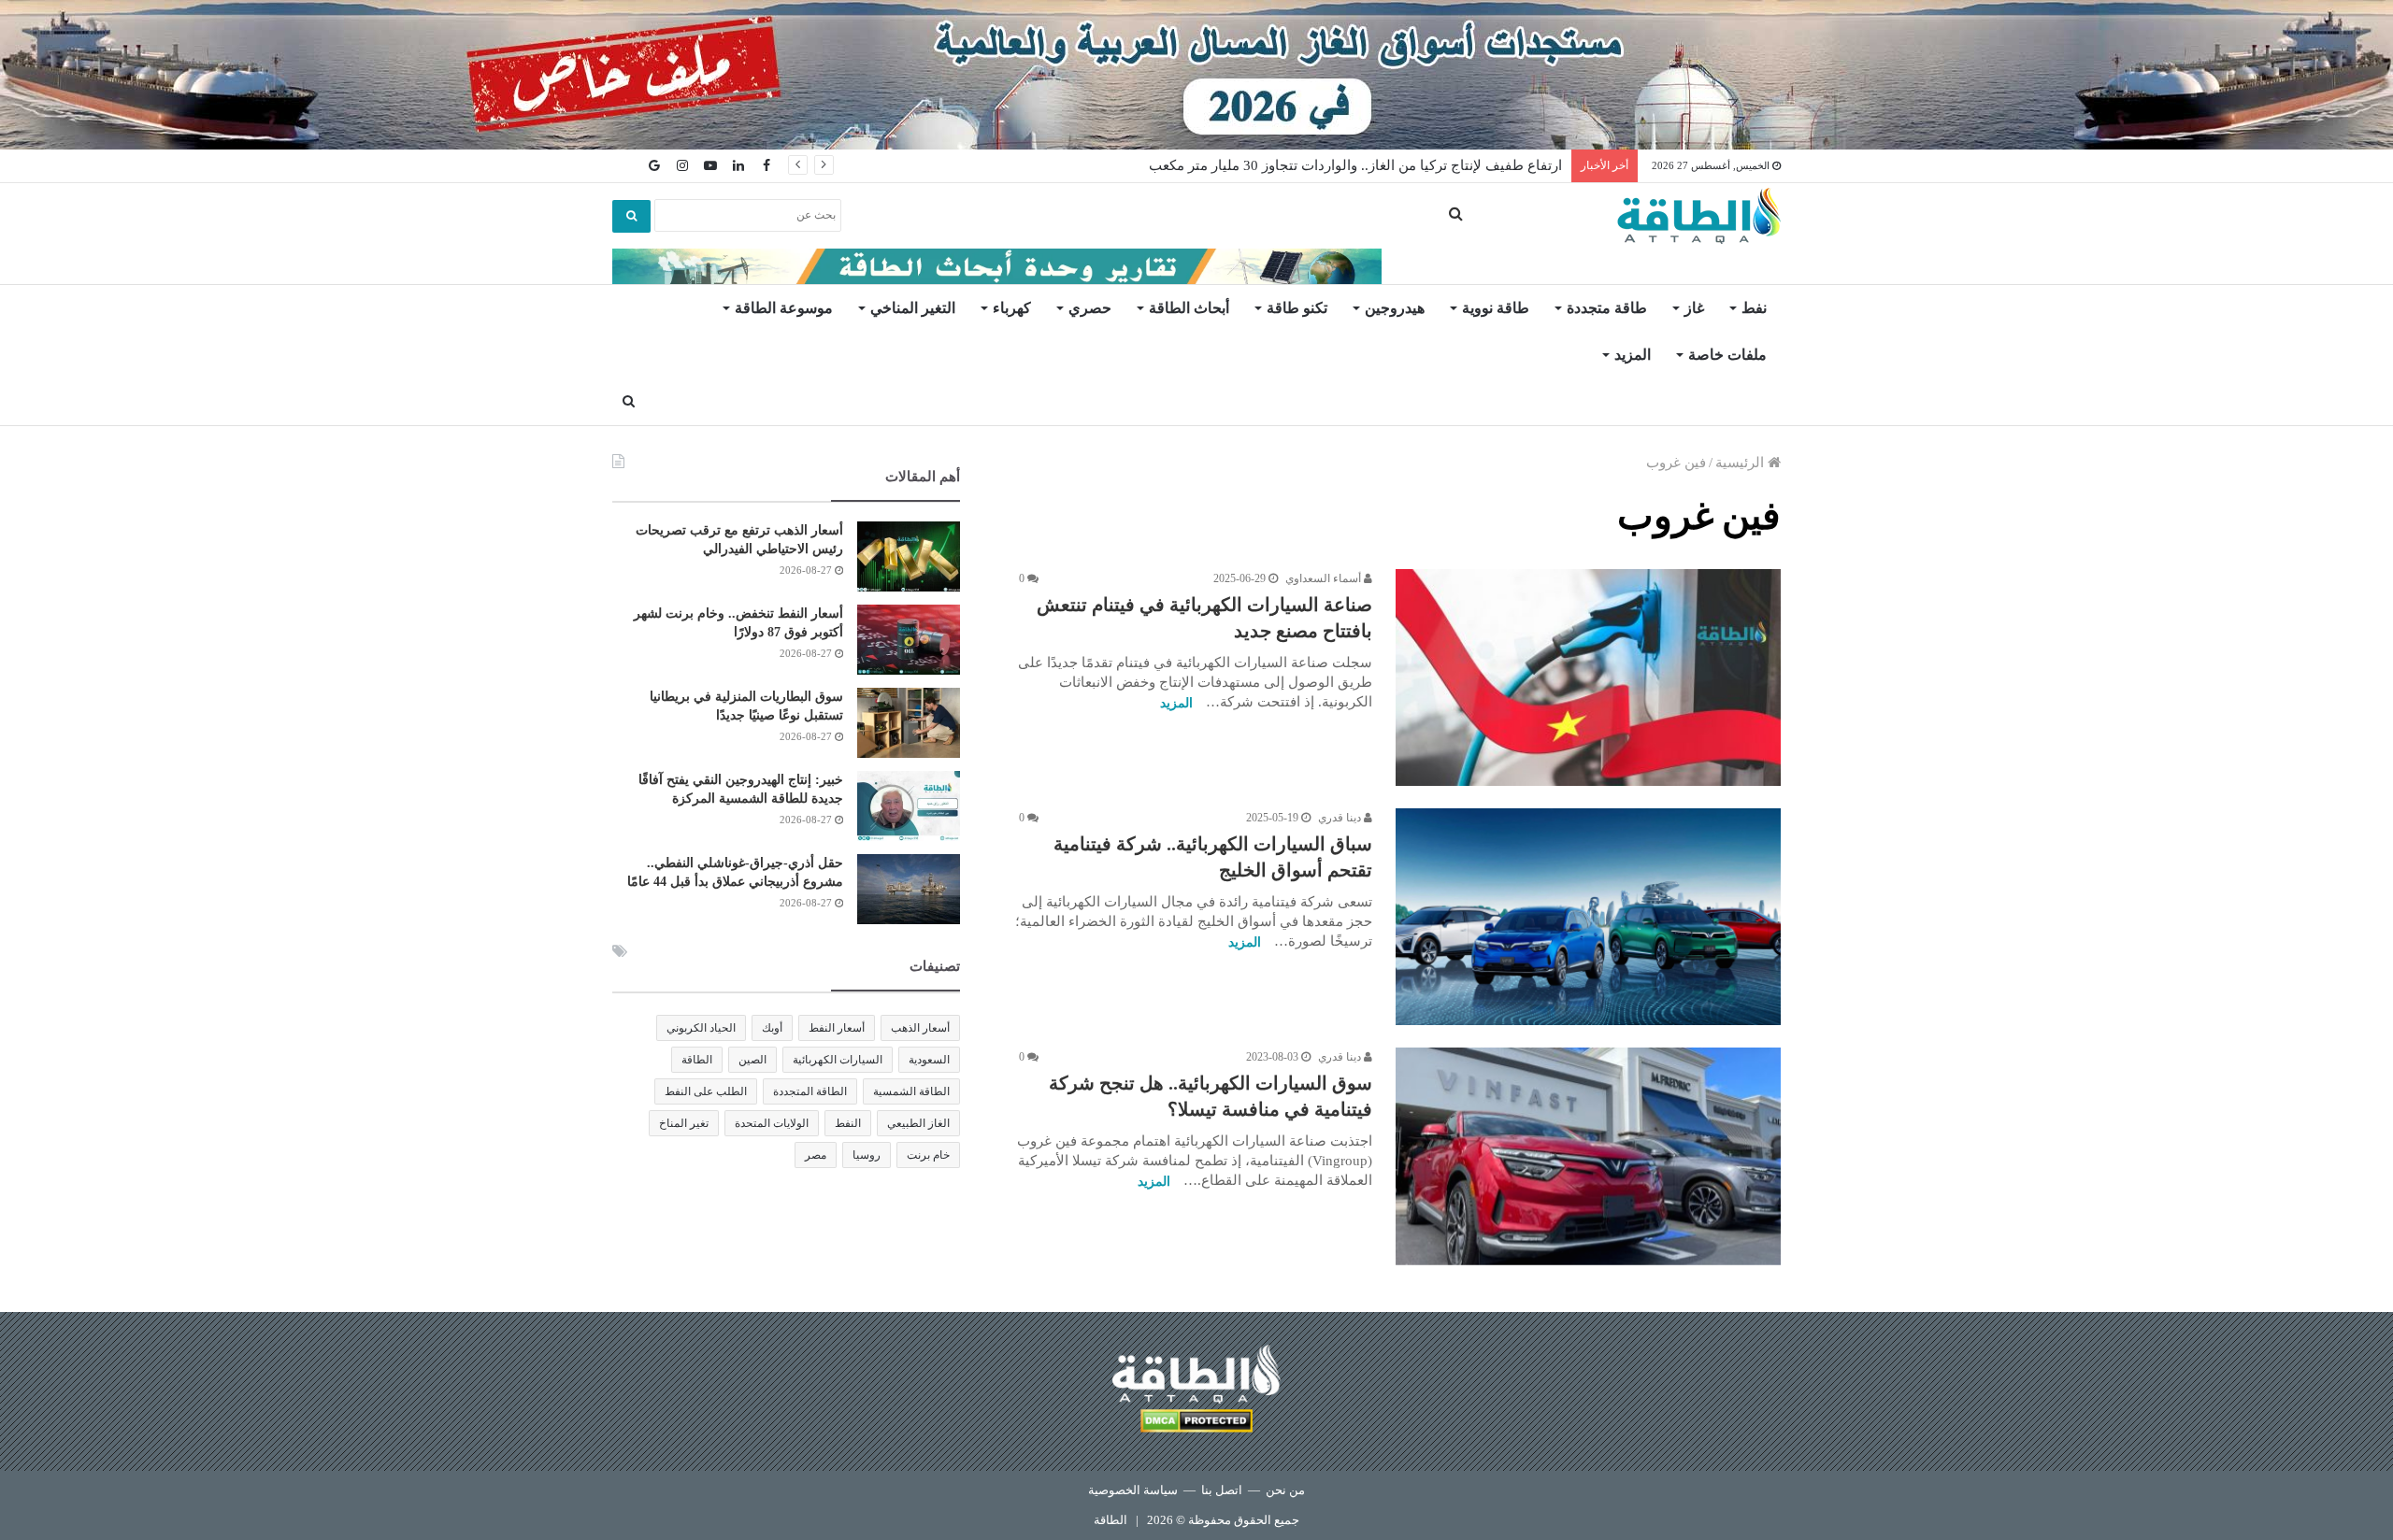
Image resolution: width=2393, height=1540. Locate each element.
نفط (1754, 308)
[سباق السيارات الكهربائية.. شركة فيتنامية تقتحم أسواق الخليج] (1588, 917)
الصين (752, 1060)
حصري (1090, 308)
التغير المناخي (913, 308)
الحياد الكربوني (701, 1028)
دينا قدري (1341, 818)
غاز (1694, 308)
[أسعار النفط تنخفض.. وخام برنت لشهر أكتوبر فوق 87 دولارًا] (909, 640)
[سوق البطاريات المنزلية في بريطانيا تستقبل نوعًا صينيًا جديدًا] (909, 723)
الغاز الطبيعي (918, 1123)
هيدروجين (1395, 308)
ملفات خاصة (1727, 355)
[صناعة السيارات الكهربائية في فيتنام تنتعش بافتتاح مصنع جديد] (1588, 677)
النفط (848, 1123)
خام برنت (928, 1155)
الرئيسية (1741, 463)
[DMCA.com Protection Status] (1196, 1424)
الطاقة (697, 1060)
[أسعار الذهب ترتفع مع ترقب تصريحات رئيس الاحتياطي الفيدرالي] (909, 556)
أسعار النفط (837, 1028)
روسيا (867, 1155)
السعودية (929, 1060)
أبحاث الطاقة (1189, 308)
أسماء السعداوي (1325, 578)
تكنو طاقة (1297, 308)
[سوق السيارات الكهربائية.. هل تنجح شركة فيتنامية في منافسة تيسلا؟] (1588, 1156)
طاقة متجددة (1607, 308)
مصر (816, 1155)
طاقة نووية (1496, 308)
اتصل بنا (1222, 1490)
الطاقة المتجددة (810, 1091)
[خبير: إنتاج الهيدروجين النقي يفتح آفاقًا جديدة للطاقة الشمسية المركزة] (909, 806)
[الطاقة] (1699, 216)
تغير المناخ (684, 1123)
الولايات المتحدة (772, 1123)
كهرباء (1012, 308)
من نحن (1285, 1490)
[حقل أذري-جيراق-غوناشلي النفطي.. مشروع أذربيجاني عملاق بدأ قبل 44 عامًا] (909, 889)
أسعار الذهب (920, 1028)
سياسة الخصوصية (1133, 1490)
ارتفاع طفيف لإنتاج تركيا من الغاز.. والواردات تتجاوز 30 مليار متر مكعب (1355, 165)
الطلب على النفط (706, 1091)
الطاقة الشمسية (911, 1091)
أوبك (772, 1028)
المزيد (1633, 355)
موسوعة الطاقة (784, 308)
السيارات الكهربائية (838, 1060)
